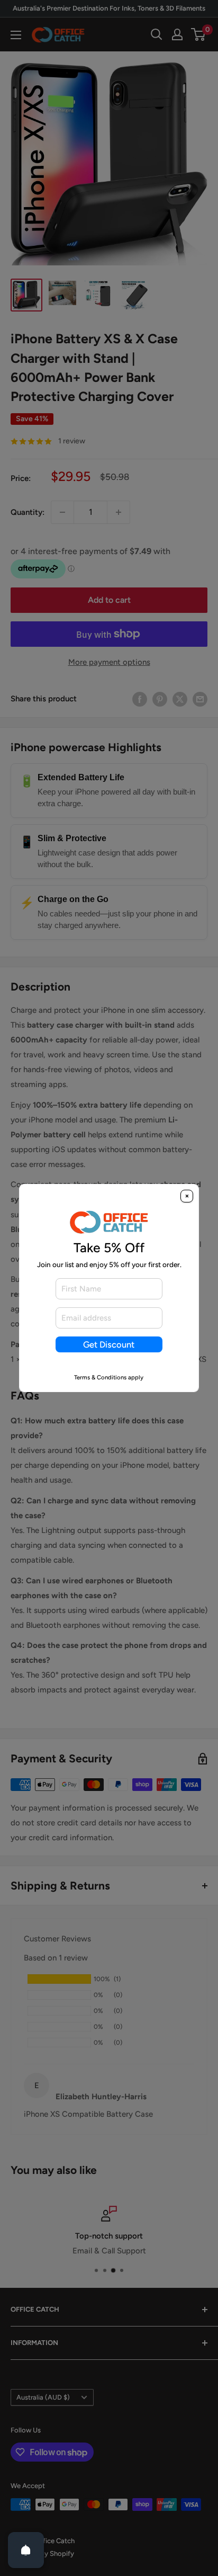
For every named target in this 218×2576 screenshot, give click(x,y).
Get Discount (109, 1344)
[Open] (26, 2550)
